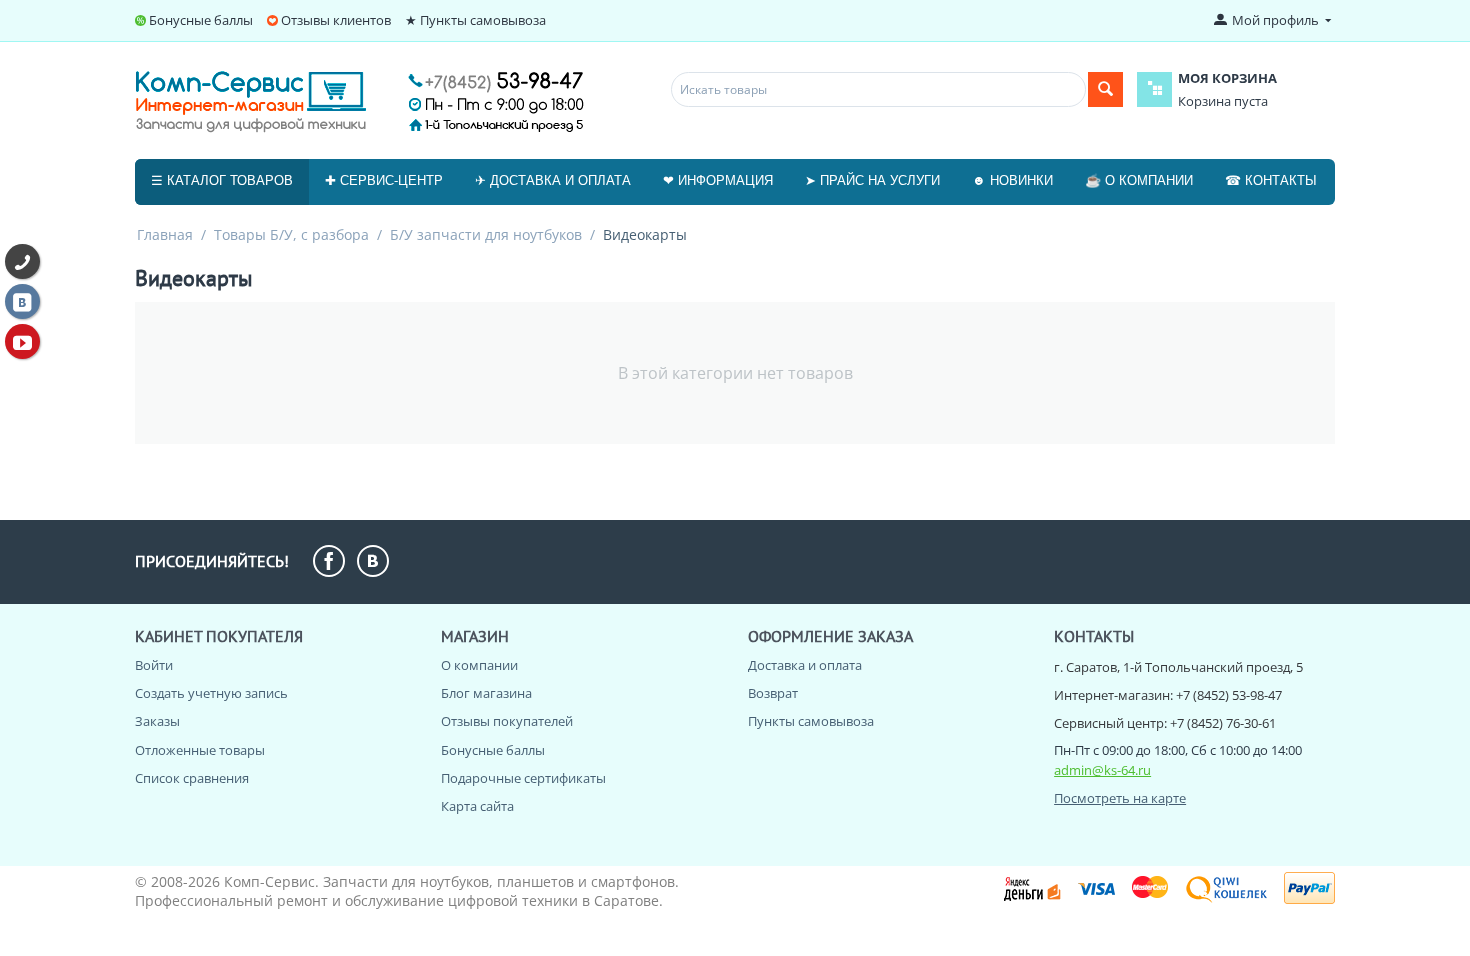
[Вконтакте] (22, 301)
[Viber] (22, 261)
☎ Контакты (1271, 180)
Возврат (773, 693)
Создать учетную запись (211, 693)
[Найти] (1105, 89)
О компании (479, 665)
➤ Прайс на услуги (872, 180)
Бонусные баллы (201, 20)
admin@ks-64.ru (1102, 770)
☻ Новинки (1012, 180)
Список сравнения (192, 778)
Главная (165, 234)
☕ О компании (1139, 180)
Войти (154, 665)
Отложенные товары (200, 750)
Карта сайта (477, 806)
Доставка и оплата (805, 665)
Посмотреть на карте (1120, 798)
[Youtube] (22, 341)
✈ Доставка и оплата (553, 180)
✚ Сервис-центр (384, 180)
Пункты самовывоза (811, 721)
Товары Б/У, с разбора (291, 234)
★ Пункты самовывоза (475, 20)
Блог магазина (486, 693)
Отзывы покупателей (507, 721)
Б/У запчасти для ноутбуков (486, 234)
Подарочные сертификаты (523, 778)
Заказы (157, 721)
